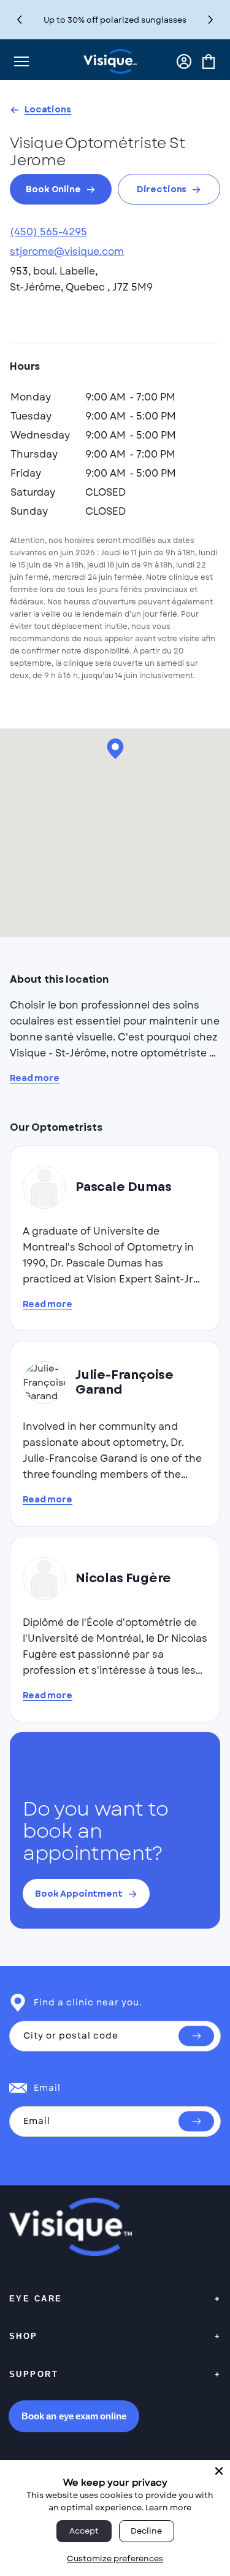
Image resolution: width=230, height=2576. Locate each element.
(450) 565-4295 (48, 232)
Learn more (168, 2508)
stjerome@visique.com (67, 252)
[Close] (219, 2471)
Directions (162, 189)
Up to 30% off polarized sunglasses (115, 20)
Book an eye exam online (74, 2416)
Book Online (53, 189)
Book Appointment (79, 1894)
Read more (35, 1078)
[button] (211, 20)
